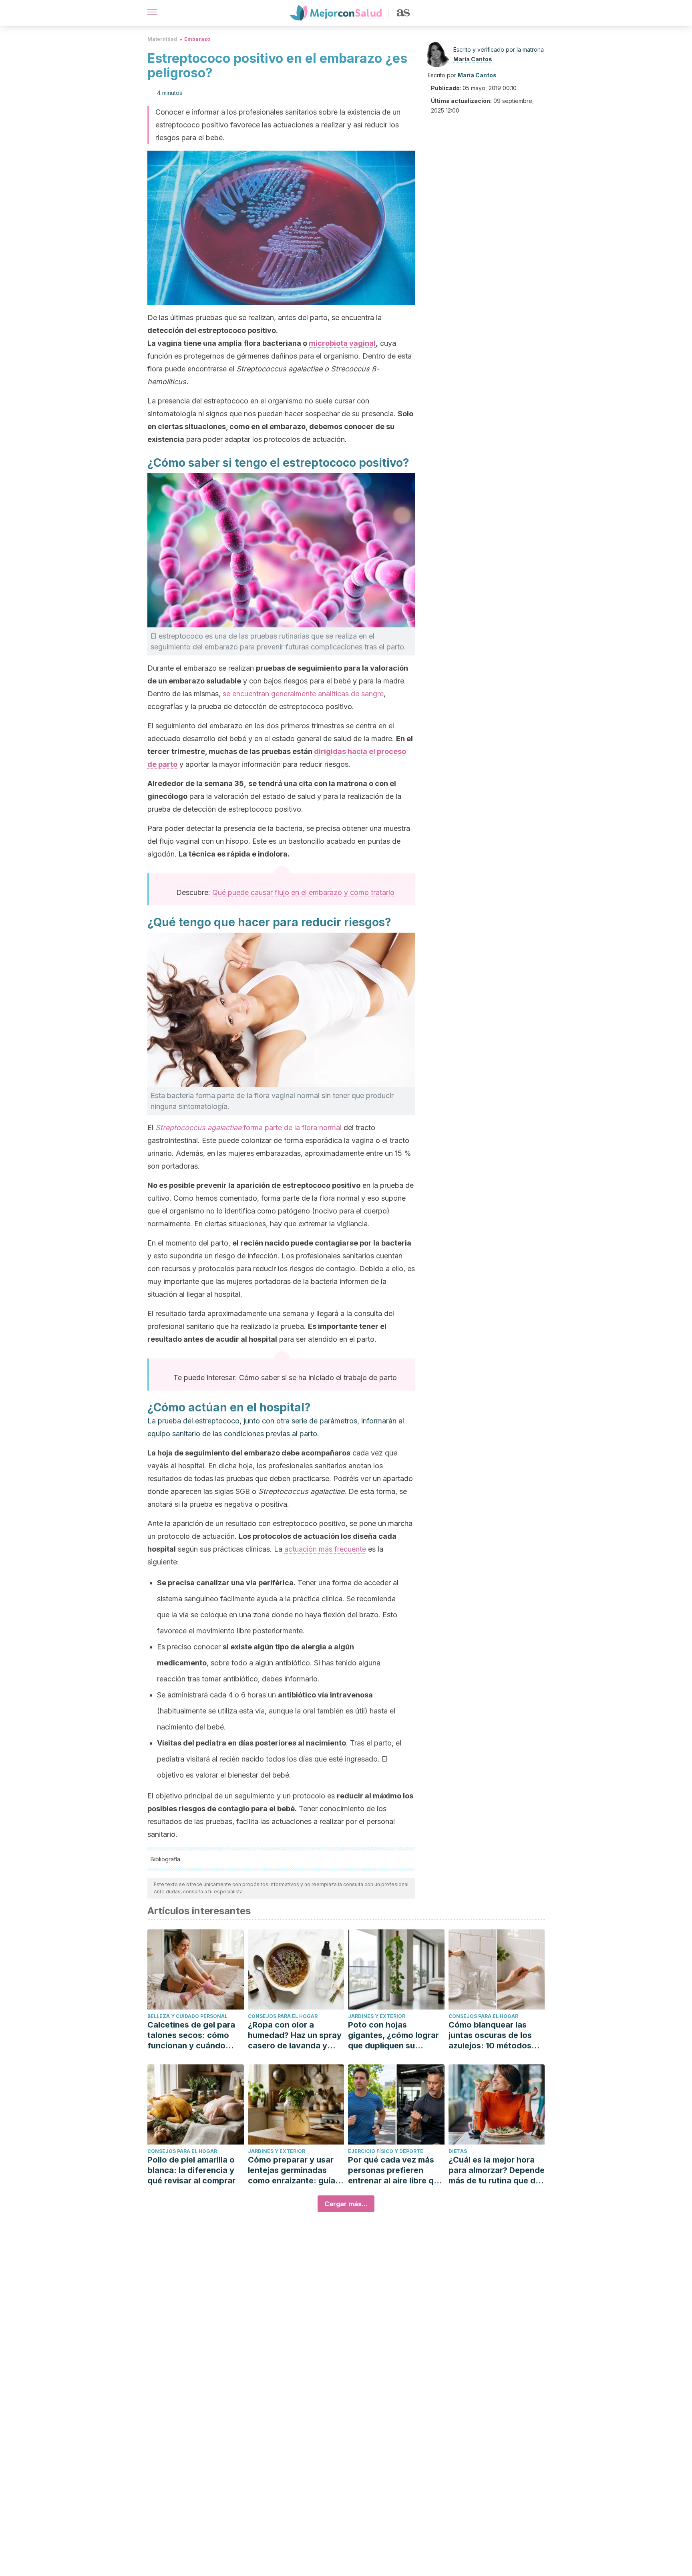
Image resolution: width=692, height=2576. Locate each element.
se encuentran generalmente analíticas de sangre (303, 694)
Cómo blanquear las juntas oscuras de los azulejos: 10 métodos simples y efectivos (490, 2035)
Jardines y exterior (377, 2016)
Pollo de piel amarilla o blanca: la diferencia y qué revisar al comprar (191, 2170)
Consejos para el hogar (283, 2016)
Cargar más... (346, 2204)
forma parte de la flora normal (248, 1128)
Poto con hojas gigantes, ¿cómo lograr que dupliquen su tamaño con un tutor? (393, 2035)
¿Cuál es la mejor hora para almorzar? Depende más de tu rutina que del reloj (497, 2170)
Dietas (458, 2151)
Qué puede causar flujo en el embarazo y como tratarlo (303, 892)
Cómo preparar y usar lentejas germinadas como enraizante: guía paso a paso (292, 2170)
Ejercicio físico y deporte (386, 2151)
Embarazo (197, 39)
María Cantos (473, 59)
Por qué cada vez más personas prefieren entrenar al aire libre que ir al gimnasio (396, 2170)
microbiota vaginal (342, 343)
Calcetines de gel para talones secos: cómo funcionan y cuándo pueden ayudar (191, 2035)
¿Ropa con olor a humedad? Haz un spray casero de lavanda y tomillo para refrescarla (295, 2035)
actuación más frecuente (325, 1549)
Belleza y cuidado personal (187, 2016)
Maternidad (162, 39)
